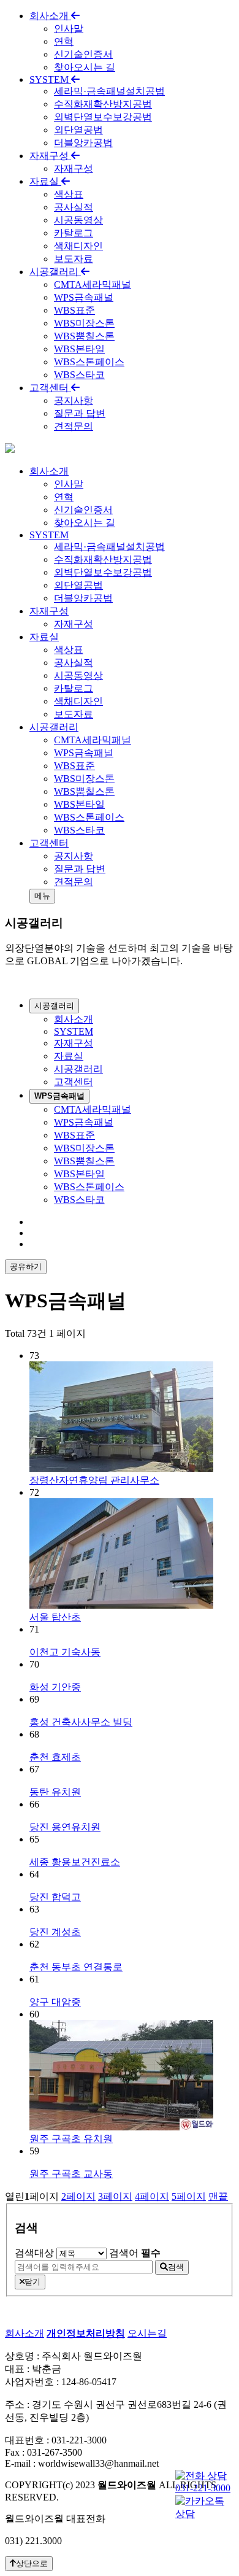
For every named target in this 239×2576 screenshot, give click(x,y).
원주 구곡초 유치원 (71, 2139)
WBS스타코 (79, 375)
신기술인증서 (83, 54)
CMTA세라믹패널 (93, 284)
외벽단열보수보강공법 (103, 117)
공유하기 (26, 1267)
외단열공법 (78, 130)
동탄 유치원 (55, 1792)
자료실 (45, 181)
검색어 (135, 2253)
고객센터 (50, 388)
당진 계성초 (55, 1932)
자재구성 (50, 156)
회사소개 (50, 16)
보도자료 (74, 259)
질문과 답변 (80, 413)
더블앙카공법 (83, 143)
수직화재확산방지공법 (103, 104)
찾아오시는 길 (85, 67)
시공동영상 (78, 220)
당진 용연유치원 (65, 1827)
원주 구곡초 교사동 (71, 2174)
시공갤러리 (55, 272)
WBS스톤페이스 (89, 362)
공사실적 (74, 207)
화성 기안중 (55, 1687)
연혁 (64, 41)
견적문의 (74, 426)
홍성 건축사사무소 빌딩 (81, 1722)
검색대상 (34, 2253)
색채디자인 (78, 246)
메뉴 (42, 896)
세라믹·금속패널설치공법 (109, 91)
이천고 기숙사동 (65, 1652)
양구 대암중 (55, 2002)
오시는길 (147, 2333)
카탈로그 (74, 233)
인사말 (69, 29)
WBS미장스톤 (84, 323)
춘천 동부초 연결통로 (76, 1967)
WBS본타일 (79, 349)
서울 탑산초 (55, 1617)
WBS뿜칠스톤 (84, 336)
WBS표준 (74, 310)
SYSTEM (50, 79)
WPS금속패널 (84, 297)
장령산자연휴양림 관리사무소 (94, 1480)
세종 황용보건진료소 (75, 1862)
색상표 (69, 194)
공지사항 (74, 400)
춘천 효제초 (55, 1757)
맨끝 (218, 2196)
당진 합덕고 (55, 1897)
